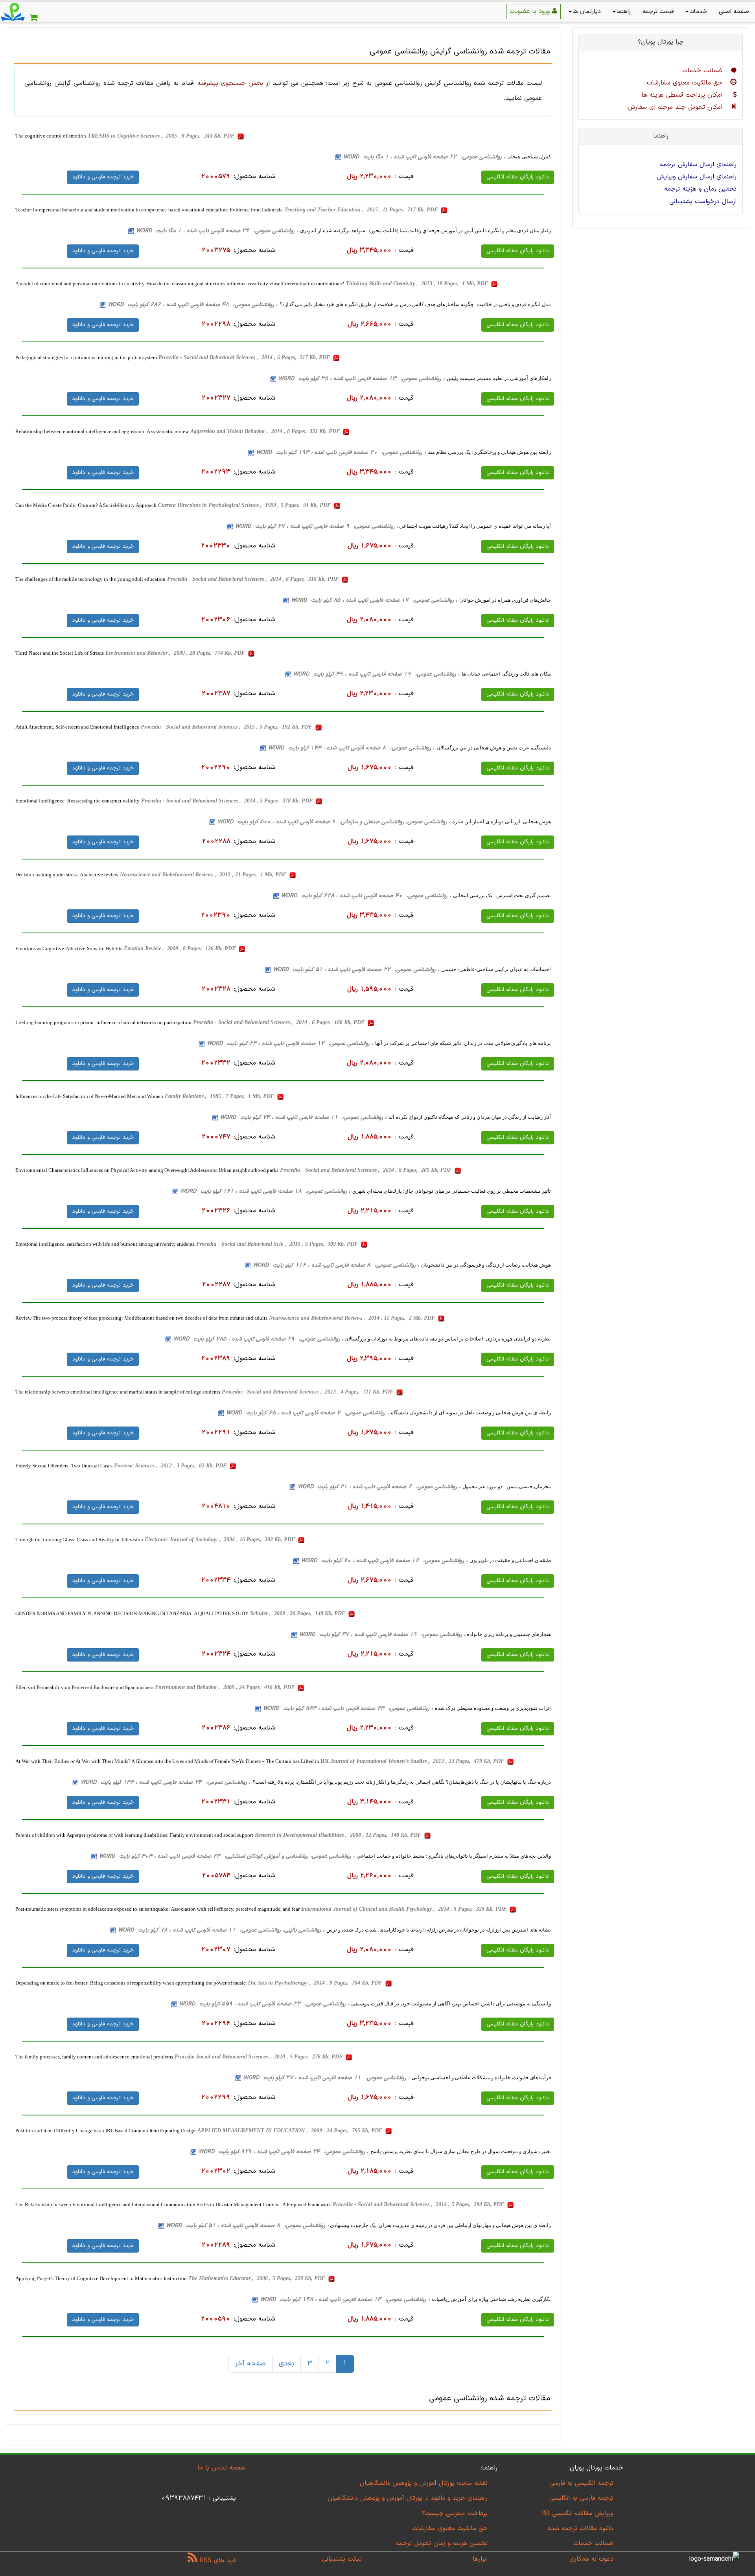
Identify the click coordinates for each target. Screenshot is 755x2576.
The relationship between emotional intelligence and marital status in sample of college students (118, 1392)
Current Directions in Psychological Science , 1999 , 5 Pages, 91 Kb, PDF (245, 505)
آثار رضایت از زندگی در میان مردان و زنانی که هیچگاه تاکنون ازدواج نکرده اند (470, 1117)
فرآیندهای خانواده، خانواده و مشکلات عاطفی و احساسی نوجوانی (481, 2078)
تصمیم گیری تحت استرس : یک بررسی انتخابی (502, 895)
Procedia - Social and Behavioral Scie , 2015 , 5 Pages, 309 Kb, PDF (278, 1244)
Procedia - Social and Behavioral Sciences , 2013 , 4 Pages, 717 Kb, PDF (308, 1392)
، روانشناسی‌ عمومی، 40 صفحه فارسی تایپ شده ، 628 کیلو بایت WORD (366, 896)
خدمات (698, 12)
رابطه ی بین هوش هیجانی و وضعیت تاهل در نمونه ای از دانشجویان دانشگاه (471, 1413)
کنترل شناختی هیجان (529, 157)
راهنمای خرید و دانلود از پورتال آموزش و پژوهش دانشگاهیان (408, 2498)
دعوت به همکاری (591, 2559)
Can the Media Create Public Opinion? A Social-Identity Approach (86, 505)
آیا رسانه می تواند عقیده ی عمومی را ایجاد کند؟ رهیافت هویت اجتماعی (474, 526)
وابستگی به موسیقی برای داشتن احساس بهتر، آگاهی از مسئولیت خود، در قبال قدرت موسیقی (451, 2004)
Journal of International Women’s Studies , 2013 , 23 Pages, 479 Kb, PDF (418, 1761)
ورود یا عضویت (531, 11)
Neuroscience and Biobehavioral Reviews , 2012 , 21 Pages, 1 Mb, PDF (204, 875)
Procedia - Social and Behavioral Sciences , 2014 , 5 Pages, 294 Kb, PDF (419, 2204)
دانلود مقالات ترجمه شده (581, 2528)
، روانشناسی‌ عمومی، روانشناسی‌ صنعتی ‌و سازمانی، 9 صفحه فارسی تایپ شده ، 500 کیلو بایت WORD (334, 822)
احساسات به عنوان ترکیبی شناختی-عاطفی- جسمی (496, 969)
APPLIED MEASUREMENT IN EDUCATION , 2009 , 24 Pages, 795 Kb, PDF (291, 2131)
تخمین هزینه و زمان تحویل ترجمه (442, 2543)
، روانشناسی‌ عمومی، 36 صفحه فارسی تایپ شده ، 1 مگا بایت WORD (217, 231)
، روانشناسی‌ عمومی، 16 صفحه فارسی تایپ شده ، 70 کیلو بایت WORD (384, 1561)
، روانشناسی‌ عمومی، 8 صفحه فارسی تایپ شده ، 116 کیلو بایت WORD (336, 1265)
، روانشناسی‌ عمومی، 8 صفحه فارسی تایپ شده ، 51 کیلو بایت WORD (247, 2226)
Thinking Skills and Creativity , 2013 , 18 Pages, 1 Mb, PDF (418, 284)
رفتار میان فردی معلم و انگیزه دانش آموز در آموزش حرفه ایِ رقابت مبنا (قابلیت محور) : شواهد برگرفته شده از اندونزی (425, 230)
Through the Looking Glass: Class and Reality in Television (79, 1540)
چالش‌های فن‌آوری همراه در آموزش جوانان (505, 600)
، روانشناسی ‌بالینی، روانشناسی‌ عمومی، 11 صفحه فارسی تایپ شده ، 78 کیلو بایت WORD (221, 1930)
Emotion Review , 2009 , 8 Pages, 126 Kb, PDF (180, 948)
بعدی (286, 2364)
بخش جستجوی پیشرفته (230, 83)
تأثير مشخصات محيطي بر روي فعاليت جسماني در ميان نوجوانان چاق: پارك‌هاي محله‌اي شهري (452, 1191)
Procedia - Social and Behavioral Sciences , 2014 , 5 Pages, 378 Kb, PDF (228, 801)
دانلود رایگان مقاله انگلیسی (518, 177)
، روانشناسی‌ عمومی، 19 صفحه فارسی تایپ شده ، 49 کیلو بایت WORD (377, 674)
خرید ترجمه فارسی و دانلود (103, 177)
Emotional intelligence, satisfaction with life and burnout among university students (105, 1244)
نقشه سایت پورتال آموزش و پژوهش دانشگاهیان (424, 2483)
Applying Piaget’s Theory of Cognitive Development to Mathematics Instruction (101, 2278)
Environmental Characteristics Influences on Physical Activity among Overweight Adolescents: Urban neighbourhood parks (147, 1170)
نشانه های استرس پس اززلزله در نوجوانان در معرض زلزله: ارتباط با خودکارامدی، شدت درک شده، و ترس (439, 1930)
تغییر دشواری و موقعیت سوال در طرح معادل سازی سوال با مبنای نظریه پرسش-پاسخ (461, 2151)
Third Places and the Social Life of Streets (60, 653)
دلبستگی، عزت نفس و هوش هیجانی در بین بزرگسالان (494, 748)
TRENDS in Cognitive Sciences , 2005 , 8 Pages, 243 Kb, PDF (162, 136)
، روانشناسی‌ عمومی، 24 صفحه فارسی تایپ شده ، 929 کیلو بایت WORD (284, 2152)
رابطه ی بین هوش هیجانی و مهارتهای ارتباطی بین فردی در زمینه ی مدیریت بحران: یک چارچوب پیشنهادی (440, 2225)
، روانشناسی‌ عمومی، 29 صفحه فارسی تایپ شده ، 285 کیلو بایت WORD (258, 1339)
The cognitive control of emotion (51, 136)
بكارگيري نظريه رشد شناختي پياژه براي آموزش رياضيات (491, 2299)
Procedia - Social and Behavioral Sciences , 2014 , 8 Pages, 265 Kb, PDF (366, 1170)
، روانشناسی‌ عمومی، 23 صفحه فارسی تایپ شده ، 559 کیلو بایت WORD (264, 2004)
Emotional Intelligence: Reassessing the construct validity (77, 801)
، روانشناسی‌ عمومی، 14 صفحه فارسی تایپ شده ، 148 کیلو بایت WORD (345, 2300)
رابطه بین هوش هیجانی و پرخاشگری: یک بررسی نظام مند (489, 452)
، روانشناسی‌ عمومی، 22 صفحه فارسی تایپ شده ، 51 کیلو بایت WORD (356, 970)
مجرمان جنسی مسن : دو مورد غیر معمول (507, 1486)
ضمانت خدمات (703, 71)
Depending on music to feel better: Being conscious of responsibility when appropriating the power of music (131, 1983)
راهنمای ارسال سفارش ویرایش (697, 177)
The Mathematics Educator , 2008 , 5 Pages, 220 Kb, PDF (258, 2278)
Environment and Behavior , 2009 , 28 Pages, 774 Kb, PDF (176, 653)
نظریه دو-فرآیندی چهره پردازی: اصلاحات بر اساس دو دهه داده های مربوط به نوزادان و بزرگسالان (447, 1339)
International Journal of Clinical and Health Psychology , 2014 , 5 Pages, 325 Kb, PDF (405, 1909)
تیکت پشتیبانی (342, 2559)
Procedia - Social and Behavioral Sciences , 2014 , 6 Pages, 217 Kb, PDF (245, 357)
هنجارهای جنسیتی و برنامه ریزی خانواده (508, 1634)
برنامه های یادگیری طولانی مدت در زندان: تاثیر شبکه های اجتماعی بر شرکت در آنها (463, 1043)
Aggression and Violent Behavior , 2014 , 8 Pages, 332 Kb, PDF (266, 431)
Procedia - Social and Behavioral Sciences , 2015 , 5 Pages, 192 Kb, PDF (227, 727)
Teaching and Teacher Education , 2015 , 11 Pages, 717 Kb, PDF (362, 210)
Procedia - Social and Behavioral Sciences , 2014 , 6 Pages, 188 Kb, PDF (280, 1022)
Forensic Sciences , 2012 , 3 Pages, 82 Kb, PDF (171, 1466)
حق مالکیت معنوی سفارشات (686, 83)
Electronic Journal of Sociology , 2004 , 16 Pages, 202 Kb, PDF (221, 1540)
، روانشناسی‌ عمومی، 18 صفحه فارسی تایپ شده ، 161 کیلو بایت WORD (265, 1191)
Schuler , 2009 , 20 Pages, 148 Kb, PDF (298, 1613)
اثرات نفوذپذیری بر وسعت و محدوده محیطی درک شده (493, 1708)
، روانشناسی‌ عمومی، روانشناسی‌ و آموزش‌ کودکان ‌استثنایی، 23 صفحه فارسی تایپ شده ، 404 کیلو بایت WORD (227, 1856)
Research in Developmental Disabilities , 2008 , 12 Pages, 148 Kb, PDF (339, 1835)
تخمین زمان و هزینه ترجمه (700, 189)
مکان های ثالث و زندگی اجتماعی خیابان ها (506, 674)
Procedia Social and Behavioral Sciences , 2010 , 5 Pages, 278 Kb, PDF (259, 2057)
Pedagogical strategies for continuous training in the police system (86, 357)
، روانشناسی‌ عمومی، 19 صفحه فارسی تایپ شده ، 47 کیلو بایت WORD (382, 1635)
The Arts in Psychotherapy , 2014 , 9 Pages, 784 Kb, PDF (316, 1983)
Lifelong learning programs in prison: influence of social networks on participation (103, 1022)
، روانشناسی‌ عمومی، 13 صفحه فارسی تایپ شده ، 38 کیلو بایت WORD (362, 379)
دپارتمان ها (587, 12)
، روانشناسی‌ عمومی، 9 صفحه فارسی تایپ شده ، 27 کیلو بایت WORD (317, 526)
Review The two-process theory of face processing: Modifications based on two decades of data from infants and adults (141, 1318)
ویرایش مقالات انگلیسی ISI (578, 2514)
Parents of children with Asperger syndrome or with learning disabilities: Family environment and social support (134, 1835)
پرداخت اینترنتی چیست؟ (455, 2514)
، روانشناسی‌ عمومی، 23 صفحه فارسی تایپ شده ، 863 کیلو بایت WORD (348, 1708)
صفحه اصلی (734, 12)
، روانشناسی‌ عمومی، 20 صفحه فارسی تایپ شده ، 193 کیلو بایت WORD (341, 453)
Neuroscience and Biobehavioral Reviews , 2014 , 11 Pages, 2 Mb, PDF (353, 1318)
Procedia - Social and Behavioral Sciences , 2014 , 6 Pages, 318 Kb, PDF (254, 579)
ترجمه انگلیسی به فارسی (581, 2483)
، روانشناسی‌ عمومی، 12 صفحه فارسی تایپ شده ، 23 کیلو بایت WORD (290, 1044)
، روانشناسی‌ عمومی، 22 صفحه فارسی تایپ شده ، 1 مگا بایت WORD (424, 157)
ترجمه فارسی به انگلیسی (581, 2498)
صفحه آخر (250, 2364)
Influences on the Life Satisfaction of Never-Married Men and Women (89, 1096)
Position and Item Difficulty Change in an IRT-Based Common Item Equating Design (106, 2131)
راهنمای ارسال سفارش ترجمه (698, 165)
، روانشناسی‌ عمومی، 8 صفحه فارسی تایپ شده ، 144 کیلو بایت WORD (351, 748)
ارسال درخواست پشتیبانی (703, 202)
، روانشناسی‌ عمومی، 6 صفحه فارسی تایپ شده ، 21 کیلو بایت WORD (379, 1487)
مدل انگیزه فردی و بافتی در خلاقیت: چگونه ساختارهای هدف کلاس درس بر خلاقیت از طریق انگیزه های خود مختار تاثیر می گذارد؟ (415, 304)
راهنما (624, 12)
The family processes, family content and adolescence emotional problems (94, 2057)
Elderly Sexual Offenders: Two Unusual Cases (64, 1466)
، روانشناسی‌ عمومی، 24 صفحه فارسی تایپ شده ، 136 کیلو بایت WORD (166, 1782)
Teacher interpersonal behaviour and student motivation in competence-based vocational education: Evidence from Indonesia (149, 210)
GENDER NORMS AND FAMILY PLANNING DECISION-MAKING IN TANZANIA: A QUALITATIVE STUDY (132, 1613)
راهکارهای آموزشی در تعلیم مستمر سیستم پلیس (499, 378)
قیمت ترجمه (658, 12)
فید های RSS (217, 2561)
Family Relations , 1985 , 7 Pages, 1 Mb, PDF (220, 1096)
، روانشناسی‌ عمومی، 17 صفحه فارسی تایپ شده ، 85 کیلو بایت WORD (374, 600)
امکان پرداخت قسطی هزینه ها (683, 95)
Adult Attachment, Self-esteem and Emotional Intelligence (77, 727)
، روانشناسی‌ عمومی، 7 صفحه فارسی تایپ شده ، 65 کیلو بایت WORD (308, 1413)
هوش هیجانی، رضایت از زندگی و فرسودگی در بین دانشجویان (486, 1265)
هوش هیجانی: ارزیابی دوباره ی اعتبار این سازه (502, 822)
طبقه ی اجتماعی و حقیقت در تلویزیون (510, 1560)
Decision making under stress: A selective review (67, 875)
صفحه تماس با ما (222, 2468)
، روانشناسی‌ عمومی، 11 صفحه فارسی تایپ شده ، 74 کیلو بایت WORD (303, 1117)
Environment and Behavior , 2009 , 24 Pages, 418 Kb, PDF (226, 1687)
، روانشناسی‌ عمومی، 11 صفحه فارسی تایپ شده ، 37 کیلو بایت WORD (327, 2078)
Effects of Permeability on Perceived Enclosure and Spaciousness (84, 1687)
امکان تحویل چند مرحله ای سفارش (676, 107)
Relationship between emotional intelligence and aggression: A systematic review (102, 431)
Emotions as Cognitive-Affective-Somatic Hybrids (69, 948)
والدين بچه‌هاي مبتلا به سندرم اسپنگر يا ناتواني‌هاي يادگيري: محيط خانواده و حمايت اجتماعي (454, 1856)
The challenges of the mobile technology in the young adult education (90, 579)
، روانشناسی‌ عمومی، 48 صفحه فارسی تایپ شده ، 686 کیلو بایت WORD (193, 305)
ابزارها (480, 2559)
